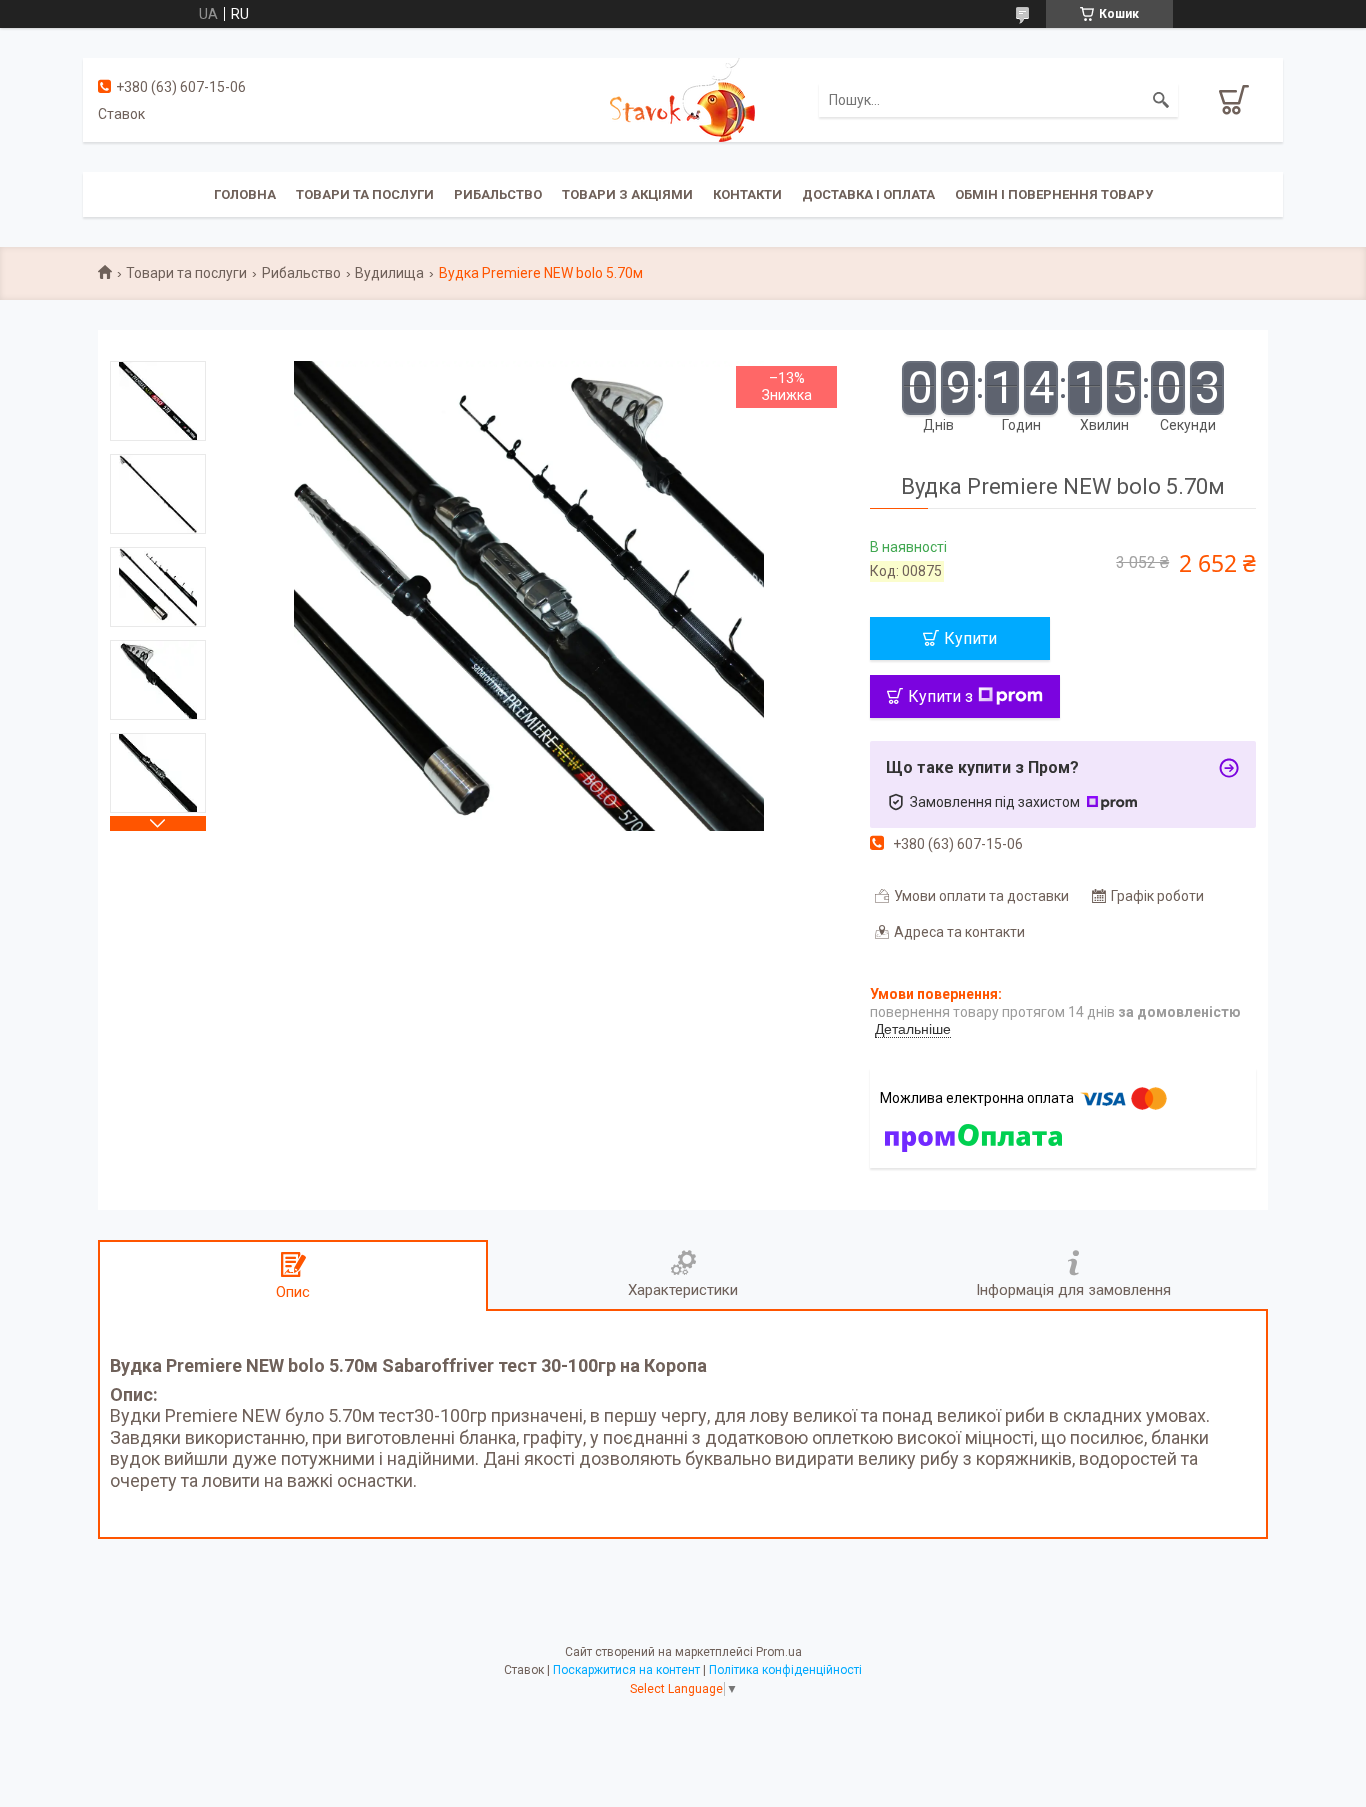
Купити (970, 638)
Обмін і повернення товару (1054, 194)
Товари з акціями (627, 194)
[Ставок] (682, 99)
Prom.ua (779, 1652)
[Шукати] (1161, 100)
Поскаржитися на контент (626, 1670)
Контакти (747, 194)
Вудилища (389, 273)
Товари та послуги (365, 194)
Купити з (940, 696)
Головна (245, 194)
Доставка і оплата (868, 194)
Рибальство (498, 194)
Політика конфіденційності (785, 1670)
